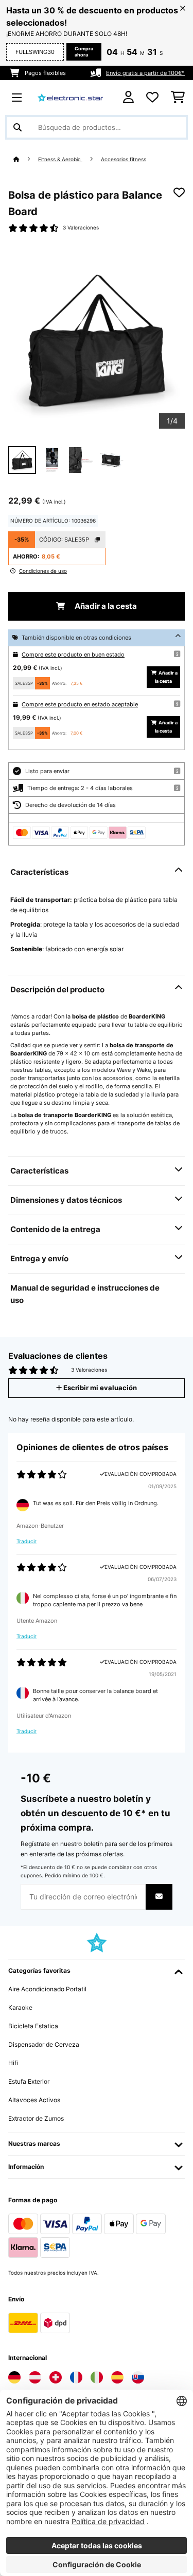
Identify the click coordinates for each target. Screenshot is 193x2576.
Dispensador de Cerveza (44, 2044)
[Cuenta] (128, 97)
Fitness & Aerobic (60, 159)
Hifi (13, 2063)
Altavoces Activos (34, 2100)
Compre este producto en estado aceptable (80, 704)
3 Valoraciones (81, 228)
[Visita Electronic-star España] (117, 2377)
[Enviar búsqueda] (17, 127)
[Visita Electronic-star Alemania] (14, 2377)
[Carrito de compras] (178, 98)
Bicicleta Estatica (33, 2026)
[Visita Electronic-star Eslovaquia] (138, 2377)
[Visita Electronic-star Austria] (35, 2377)
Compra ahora (84, 52)
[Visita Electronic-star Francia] (76, 2377)
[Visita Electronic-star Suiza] (56, 2377)
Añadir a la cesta (105, 606)
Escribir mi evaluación (99, 1388)
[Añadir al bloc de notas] (179, 193)
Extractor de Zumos (36, 2118)
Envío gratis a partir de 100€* (145, 73)
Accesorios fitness (124, 159)
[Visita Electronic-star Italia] (97, 2377)
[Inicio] (26, 159)
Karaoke (20, 2007)
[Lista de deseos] (152, 98)
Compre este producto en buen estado (73, 655)
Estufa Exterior (29, 2081)
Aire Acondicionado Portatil (47, 1989)
